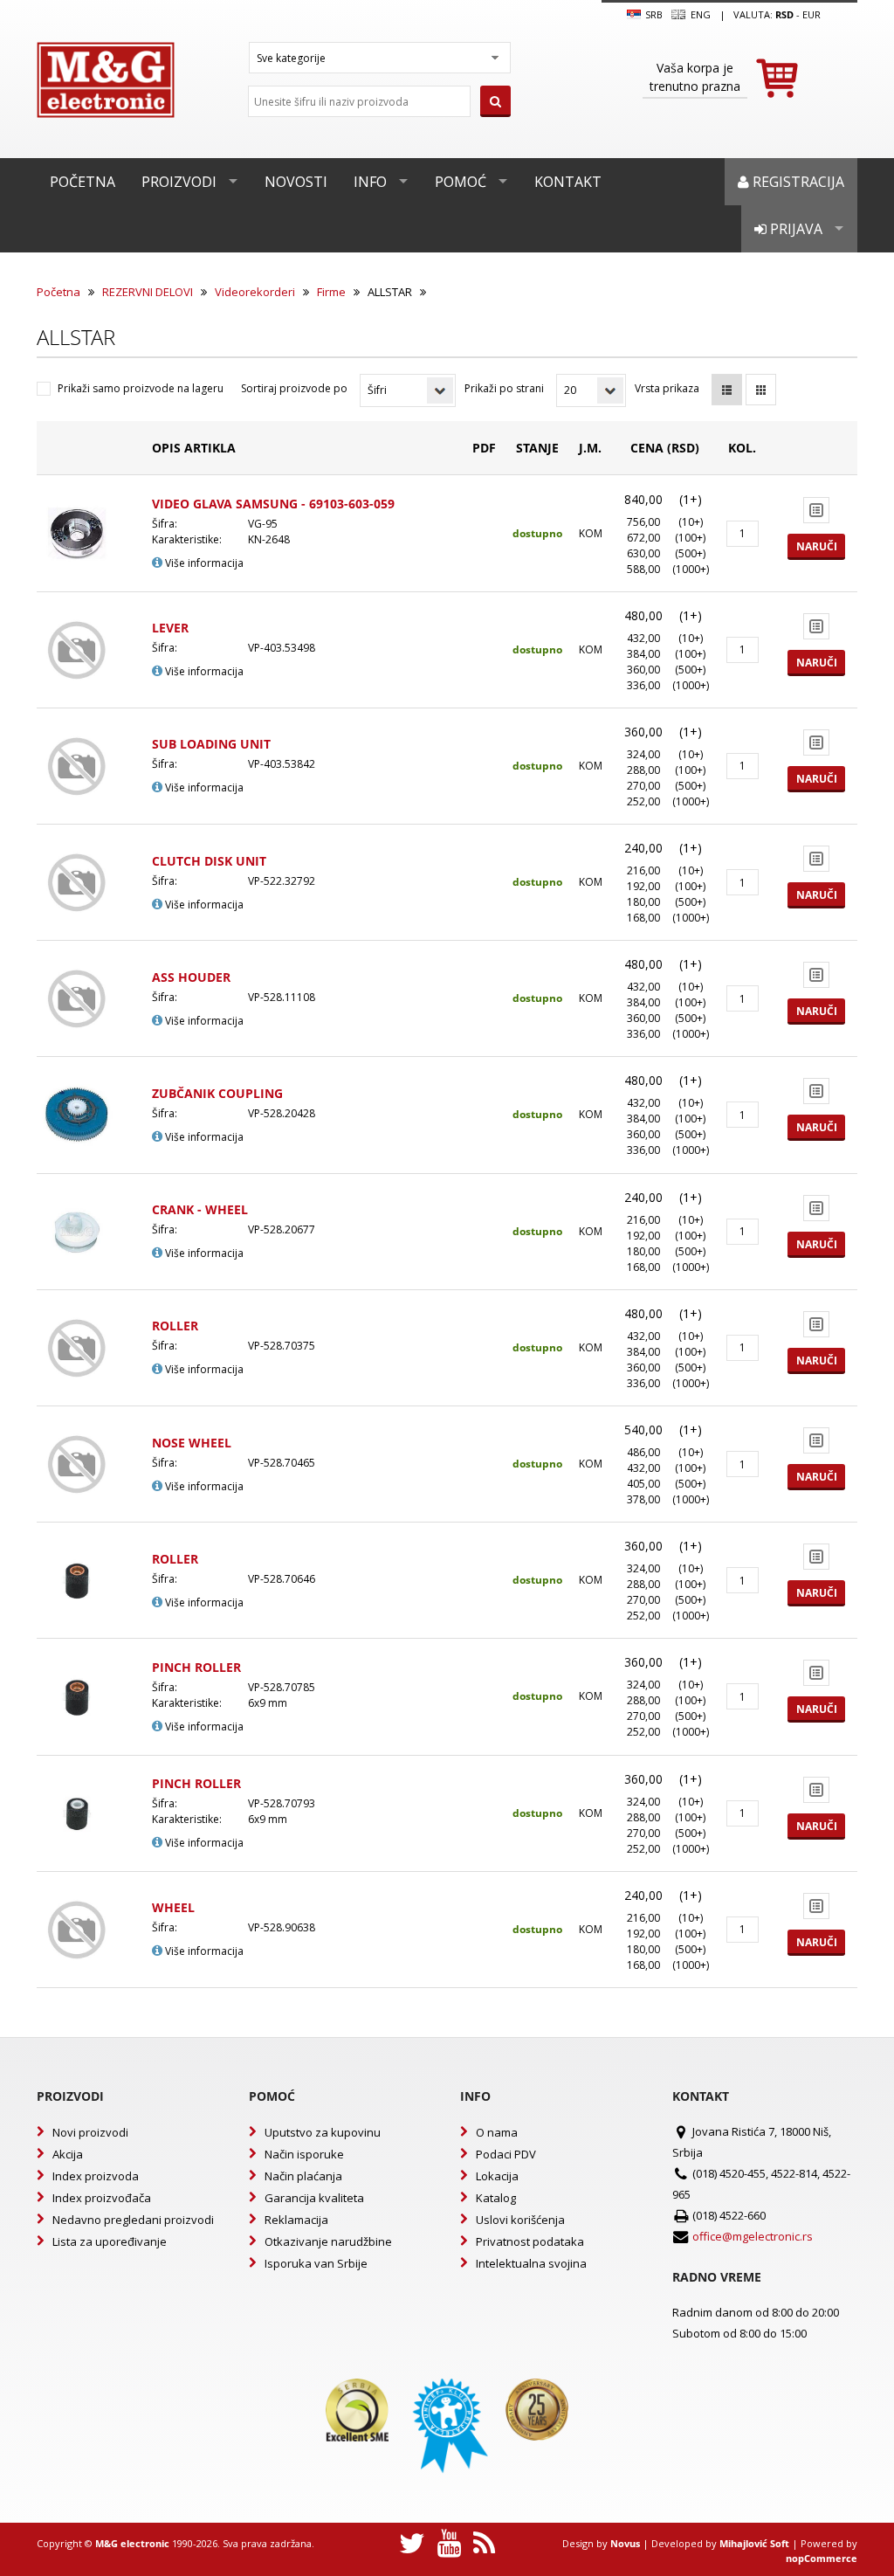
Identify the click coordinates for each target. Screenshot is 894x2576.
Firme (331, 292)
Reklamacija (296, 2220)
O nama (497, 2132)
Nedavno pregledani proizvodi (133, 2220)
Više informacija (203, 563)
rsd (784, 14)
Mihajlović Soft (754, 2543)
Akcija (68, 2154)
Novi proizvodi (90, 2132)
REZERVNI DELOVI (148, 292)
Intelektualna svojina (531, 2263)
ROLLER (175, 1326)
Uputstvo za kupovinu (323, 2132)
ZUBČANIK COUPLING (217, 1093)
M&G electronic (132, 2543)
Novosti (296, 182)
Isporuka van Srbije (316, 2263)
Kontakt (568, 182)
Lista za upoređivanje (110, 2241)
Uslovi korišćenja (520, 2220)
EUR (811, 14)
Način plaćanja (303, 2176)
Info (370, 182)
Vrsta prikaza (667, 388)
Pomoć (461, 182)
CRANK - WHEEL (200, 1209)
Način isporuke (304, 2154)
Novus (625, 2543)
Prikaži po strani (504, 388)
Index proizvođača (102, 2198)
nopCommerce (822, 2558)
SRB (653, 14)
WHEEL (173, 1907)
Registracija (797, 182)
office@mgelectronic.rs (753, 2236)
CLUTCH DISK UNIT (209, 861)
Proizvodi (179, 182)
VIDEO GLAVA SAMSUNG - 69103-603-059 (273, 504)
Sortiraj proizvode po (294, 388)
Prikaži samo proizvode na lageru (141, 388)
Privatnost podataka (530, 2241)
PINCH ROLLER (196, 1667)
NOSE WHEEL (192, 1443)
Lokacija (497, 2176)
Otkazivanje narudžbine (328, 2241)
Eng (699, 14)
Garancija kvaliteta (314, 2198)
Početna (83, 182)
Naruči (817, 546)
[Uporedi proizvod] (816, 510)
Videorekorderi (255, 292)
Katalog (496, 2198)
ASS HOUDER (191, 977)
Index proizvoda (96, 2176)
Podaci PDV (506, 2154)
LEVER (170, 628)
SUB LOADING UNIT (211, 744)
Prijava (794, 229)
